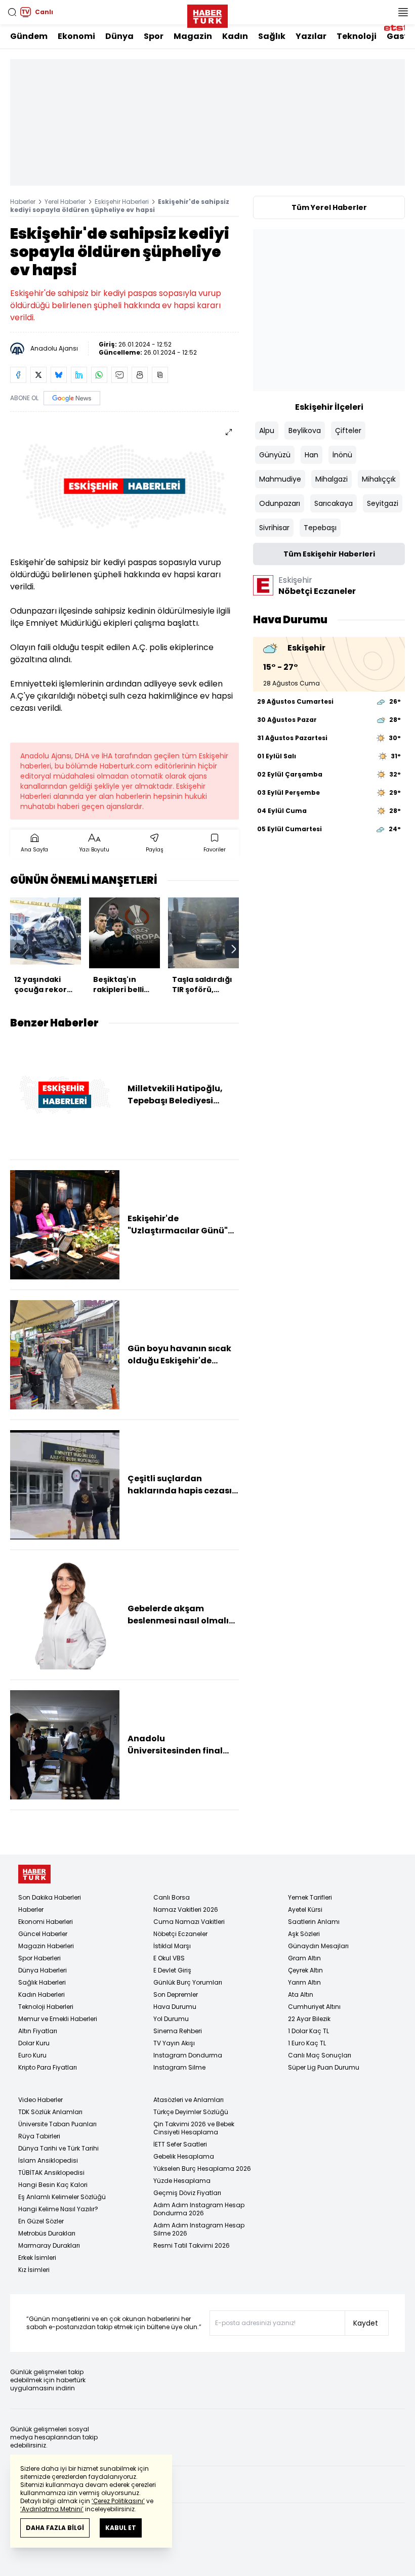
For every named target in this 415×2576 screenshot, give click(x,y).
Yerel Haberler (65, 202)
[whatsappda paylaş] (99, 375)
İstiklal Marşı (172, 1946)
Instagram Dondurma (188, 2055)
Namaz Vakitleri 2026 (186, 1909)
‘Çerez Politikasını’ (118, 2501)
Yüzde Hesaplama (182, 2181)
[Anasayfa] (34, 1874)
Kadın (235, 36)
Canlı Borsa (172, 1897)
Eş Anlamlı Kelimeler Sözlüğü (62, 2197)
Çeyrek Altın (305, 1970)
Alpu (267, 431)
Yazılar (311, 36)
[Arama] (12, 12)
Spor (154, 36)
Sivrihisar (274, 528)
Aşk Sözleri (304, 1934)
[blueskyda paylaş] (59, 375)
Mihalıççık (379, 479)
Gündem (29, 36)
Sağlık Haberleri (42, 1982)
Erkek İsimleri (37, 2258)
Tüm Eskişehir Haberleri (329, 554)
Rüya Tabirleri (39, 2136)
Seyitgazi (383, 503)
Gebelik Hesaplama (184, 2156)
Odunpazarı (280, 503)
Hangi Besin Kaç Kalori (53, 2185)
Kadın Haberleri (41, 1994)
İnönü (342, 455)
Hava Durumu (175, 2007)
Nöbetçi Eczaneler (180, 1934)
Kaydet (366, 2323)
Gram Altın (304, 1958)
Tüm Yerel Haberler (329, 207)
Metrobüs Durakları (47, 2233)
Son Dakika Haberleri (50, 1897)
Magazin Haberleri (46, 1946)
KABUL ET (121, 2528)
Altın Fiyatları (38, 2031)
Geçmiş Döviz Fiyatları (187, 2193)
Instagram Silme (179, 2067)
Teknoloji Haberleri (46, 2007)
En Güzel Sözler (41, 2221)
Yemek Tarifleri (310, 1897)
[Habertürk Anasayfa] (207, 14)
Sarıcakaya (334, 503)
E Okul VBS (169, 1958)
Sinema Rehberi (178, 2031)
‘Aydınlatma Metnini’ (52, 2509)
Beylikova (305, 431)
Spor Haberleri (39, 1958)
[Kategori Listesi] (403, 12)
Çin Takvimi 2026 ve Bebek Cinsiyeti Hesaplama (194, 2128)
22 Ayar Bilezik (309, 2019)
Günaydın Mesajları (318, 1946)
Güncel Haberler (43, 1934)
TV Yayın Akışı (174, 2043)
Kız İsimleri (34, 2270)
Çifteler (348, 431)
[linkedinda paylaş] (79, 375)
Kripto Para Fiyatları (48, 2067)
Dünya (119, 36)
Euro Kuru (32, 2055)
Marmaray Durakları (49, 2245)
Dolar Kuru (34, 2043)
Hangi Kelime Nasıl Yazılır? (58, 2209)
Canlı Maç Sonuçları (320, 2055)
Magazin (193, 36)
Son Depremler (176, 1994)
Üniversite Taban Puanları (57, 2124)
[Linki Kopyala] (160, 375)
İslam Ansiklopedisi (48, 2160)
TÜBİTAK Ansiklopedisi (51, 2173)
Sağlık (272, 36)
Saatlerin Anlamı (314, 1922)
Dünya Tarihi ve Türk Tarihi (58, 2148)
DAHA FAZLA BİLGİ (55, 2528)
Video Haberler (40, 2100)
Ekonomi (76, 36)
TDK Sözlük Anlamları (50, 2112)
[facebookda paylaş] (18, 375)
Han (312, 455)
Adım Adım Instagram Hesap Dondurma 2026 (199, 2209)
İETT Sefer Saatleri (180, 2144)
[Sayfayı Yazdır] (140, 375)
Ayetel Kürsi (305, 1909)
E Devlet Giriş (172, 1970)
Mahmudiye (280, 479)
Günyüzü (275, 455)
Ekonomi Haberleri (46, 1922)
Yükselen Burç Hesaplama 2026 (202, 2169)
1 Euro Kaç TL (307, 2043)
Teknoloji (357, 36)
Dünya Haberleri (43, 1970)
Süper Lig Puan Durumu (324, 2067)
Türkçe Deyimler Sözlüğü (191, 2112)
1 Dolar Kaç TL (308, 2031)
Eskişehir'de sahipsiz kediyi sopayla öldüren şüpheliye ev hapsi (120, 206)
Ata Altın (301, 1994)
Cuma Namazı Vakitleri (189, 1922)
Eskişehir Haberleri (122, 202)
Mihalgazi (331, 479)
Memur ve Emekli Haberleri (58, 2019)
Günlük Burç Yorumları (188, 1982)
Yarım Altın (304, 1982)
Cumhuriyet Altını (314, 2007)
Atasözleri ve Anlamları (189, 2100)
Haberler (23, 202)
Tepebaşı (320, 528)
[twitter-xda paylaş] (38, 375)
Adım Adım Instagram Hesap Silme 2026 (199, 2229)
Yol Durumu (171, 2019)
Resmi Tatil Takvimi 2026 (192, 2245)
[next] (234, 949)
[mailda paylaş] (119, 375)
